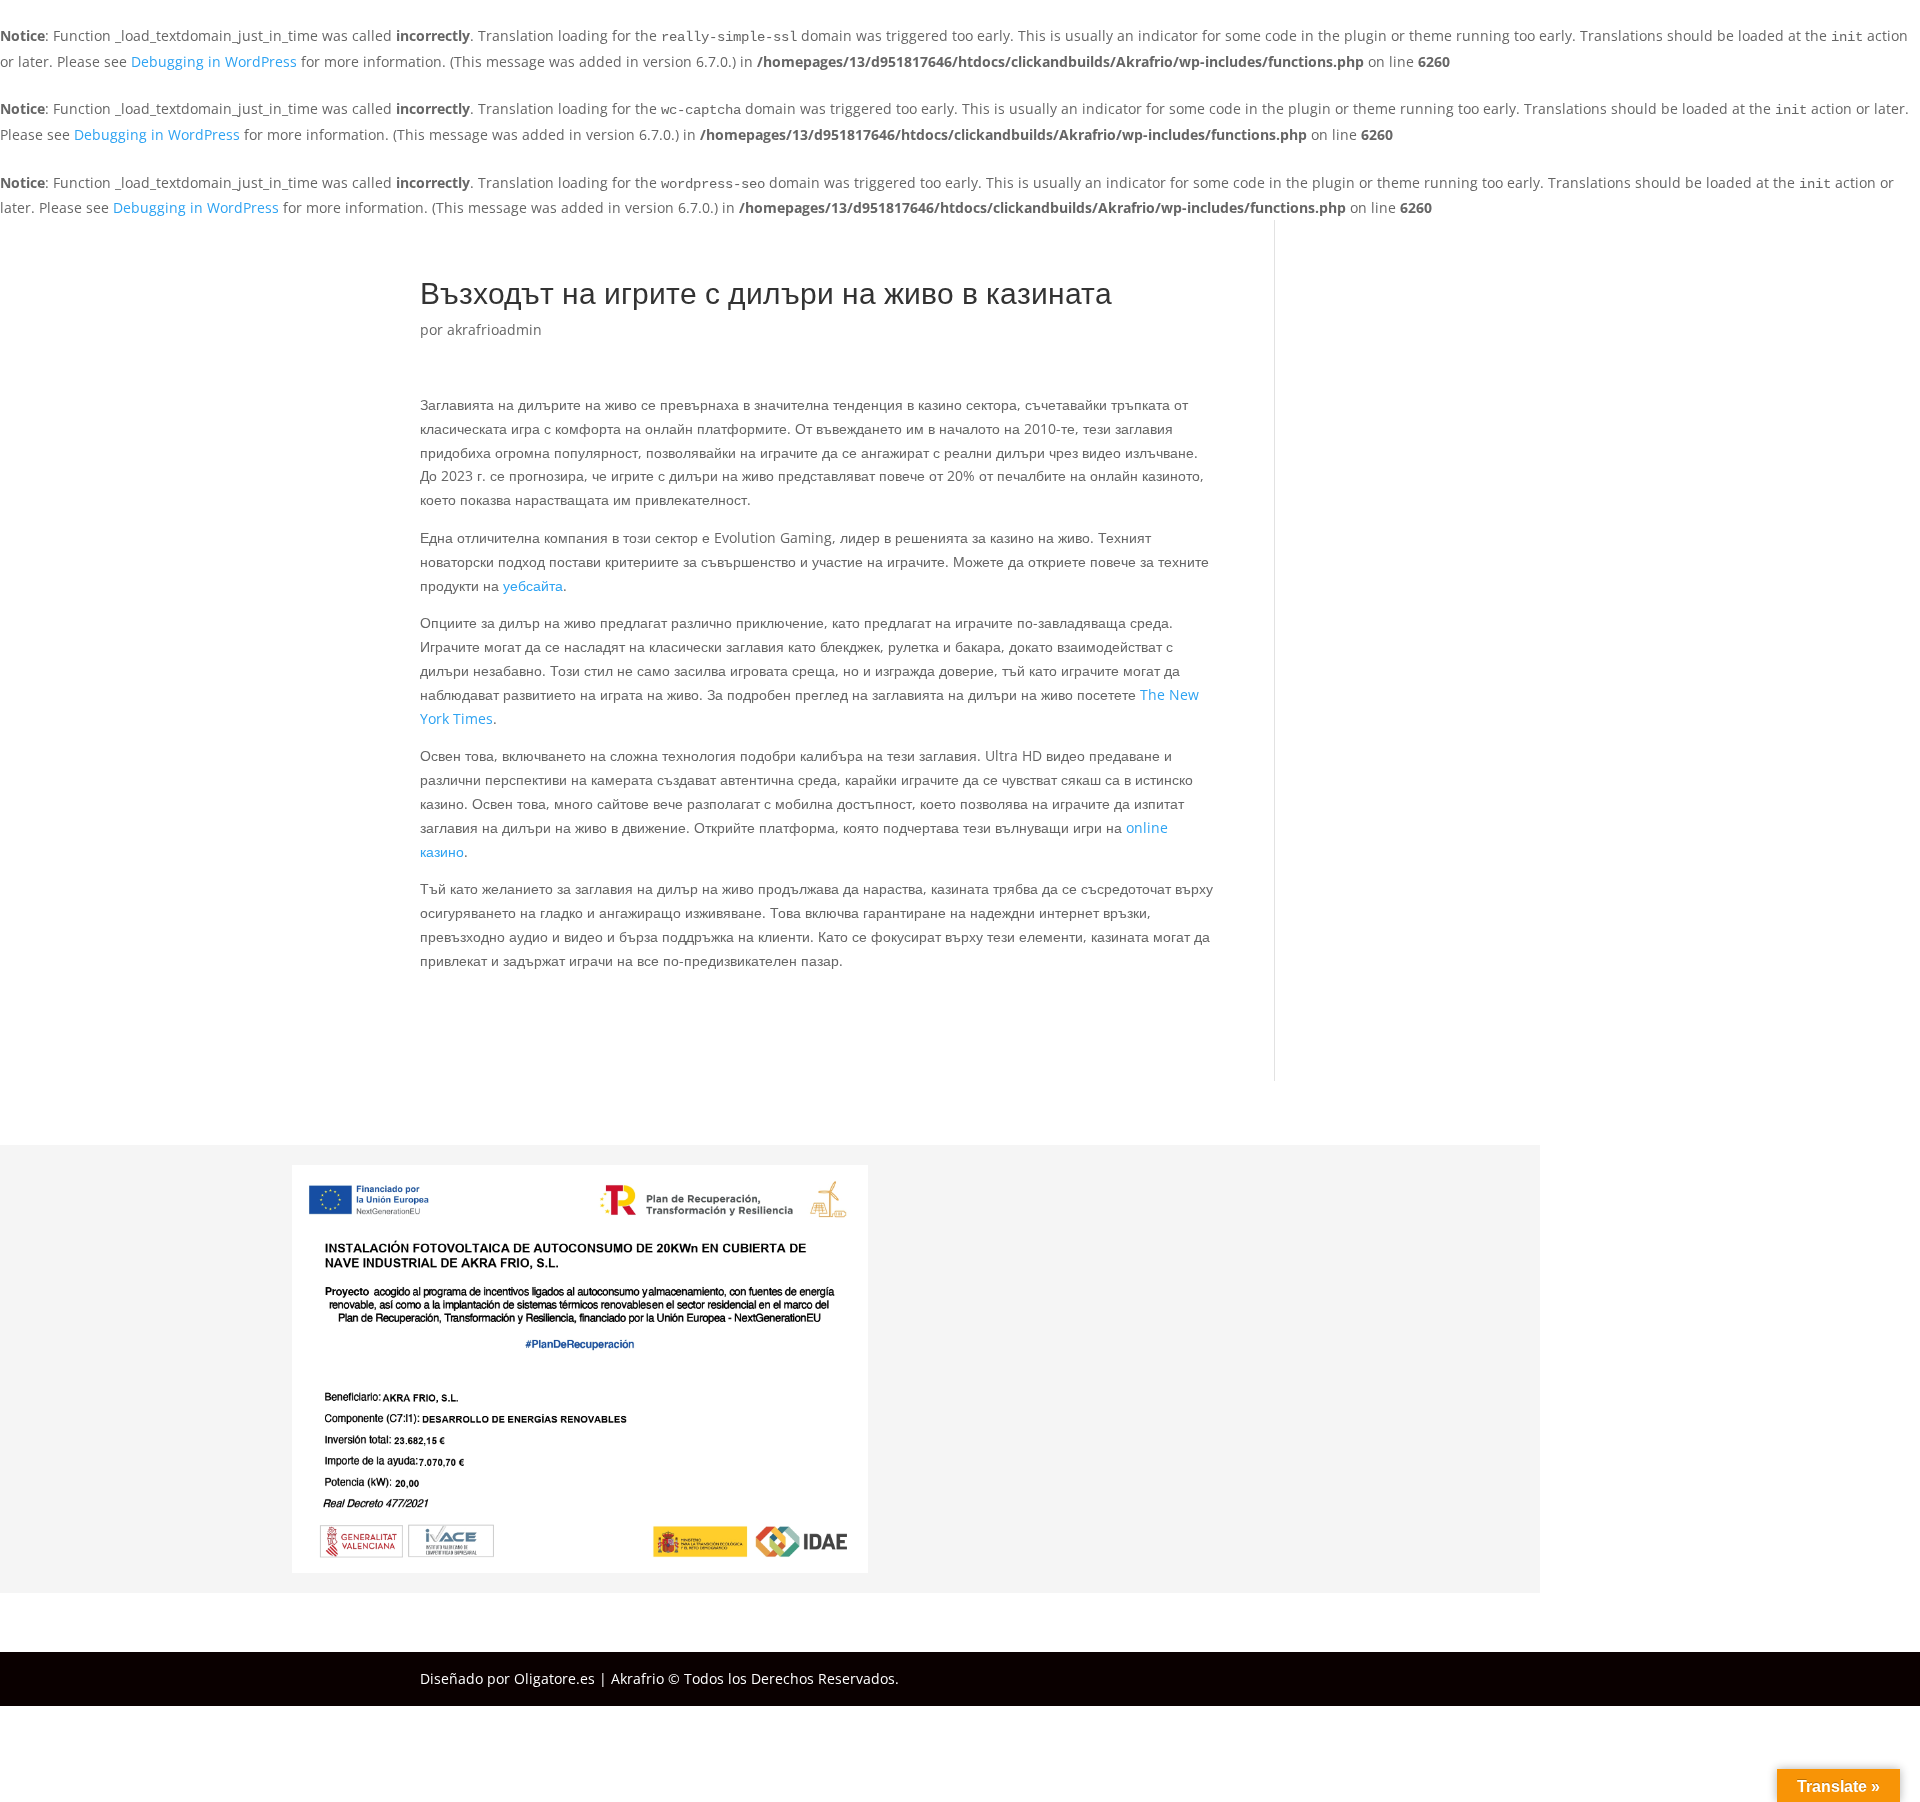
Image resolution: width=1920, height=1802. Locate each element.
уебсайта (533, 585)
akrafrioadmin (494, 329)
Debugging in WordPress (214, 61)
